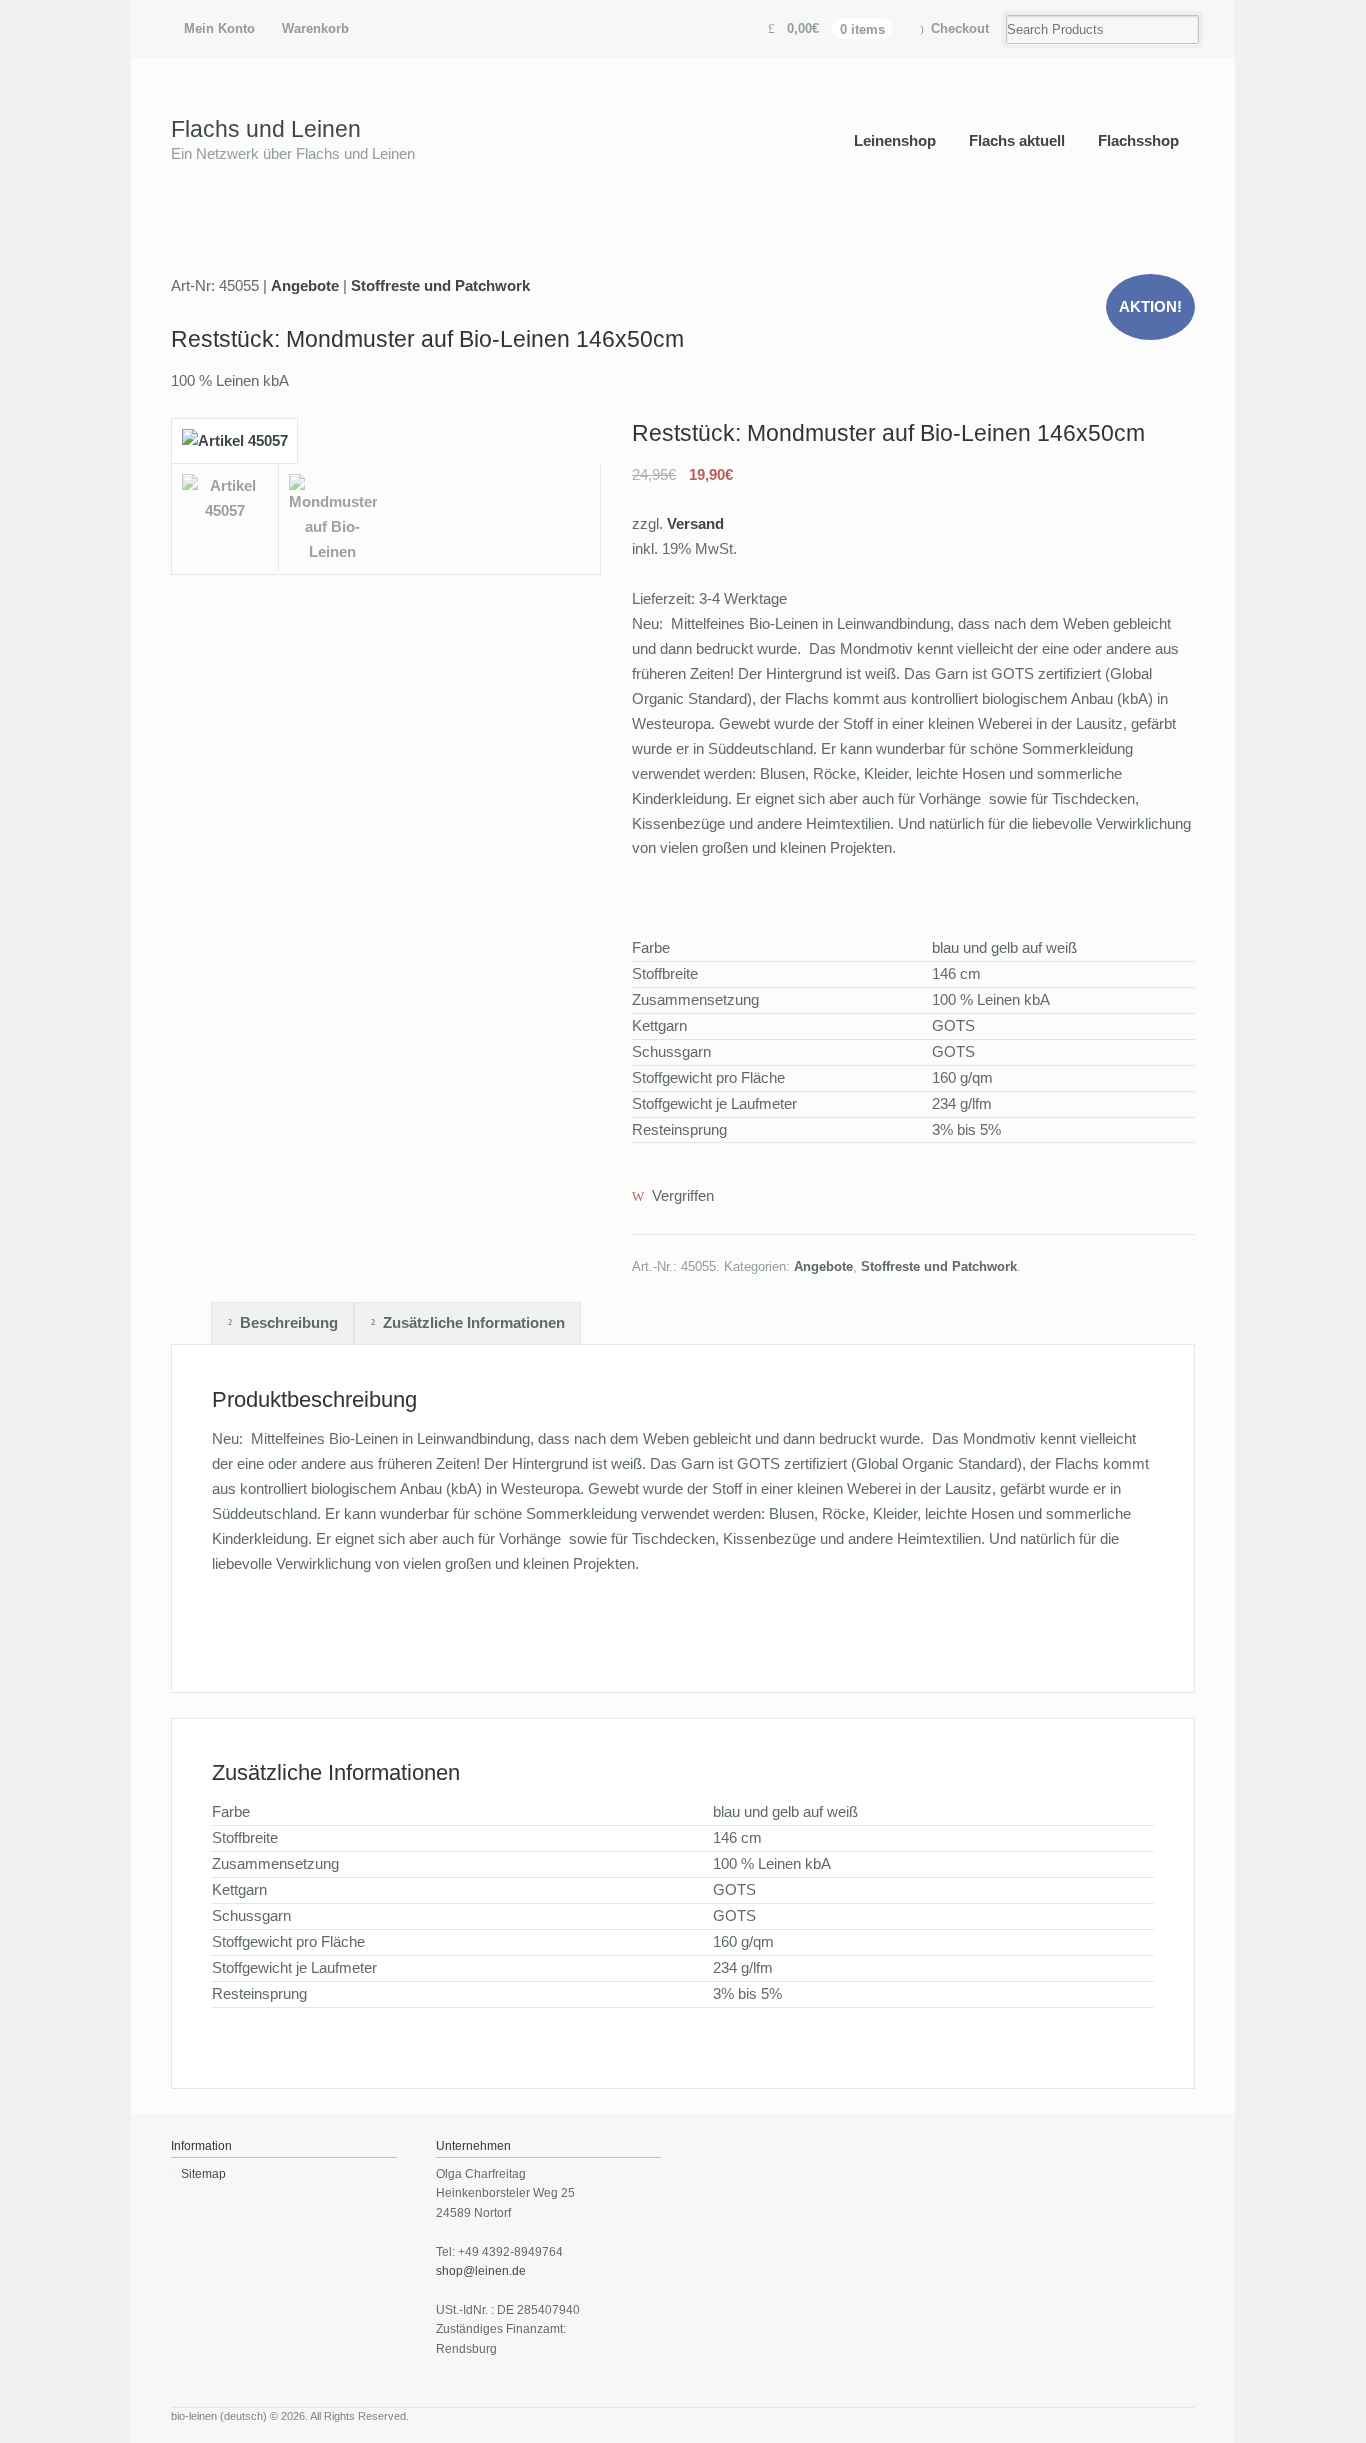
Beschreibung (289, 1322)
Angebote (305, 285)
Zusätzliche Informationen (474, 1322)
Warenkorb (315, 28)
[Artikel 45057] (234, 450)
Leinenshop (895, 140)
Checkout (960, 28)
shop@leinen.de (481, 2271)
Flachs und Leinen (266, 129)
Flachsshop (1138, 140)
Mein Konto (219, 28)
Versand (695, 523)
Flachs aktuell (1017, 140)
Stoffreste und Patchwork (440, 285)
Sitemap (203, 2174)
